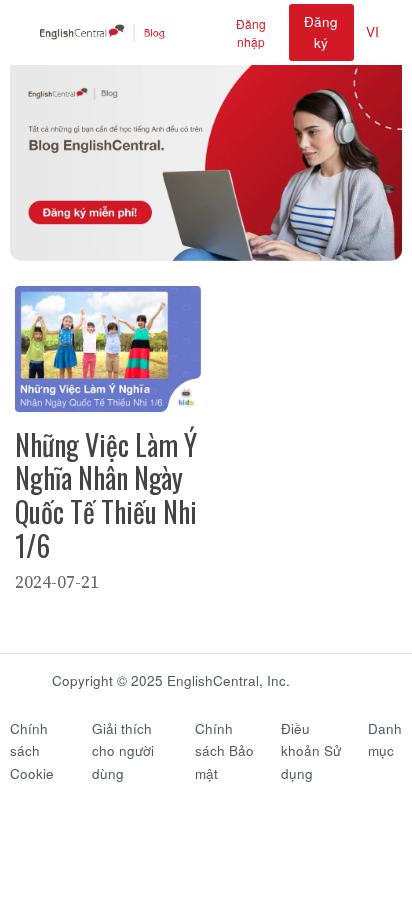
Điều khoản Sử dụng (311, 751)
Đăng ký (321, 31)
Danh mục (385, 740)
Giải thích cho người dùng (123, 751)
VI (372, 31)
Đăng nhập (251, 32)
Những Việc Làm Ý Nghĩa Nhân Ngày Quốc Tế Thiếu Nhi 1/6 (106, 495)
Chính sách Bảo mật (224, 751)
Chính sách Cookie (32, 751)
